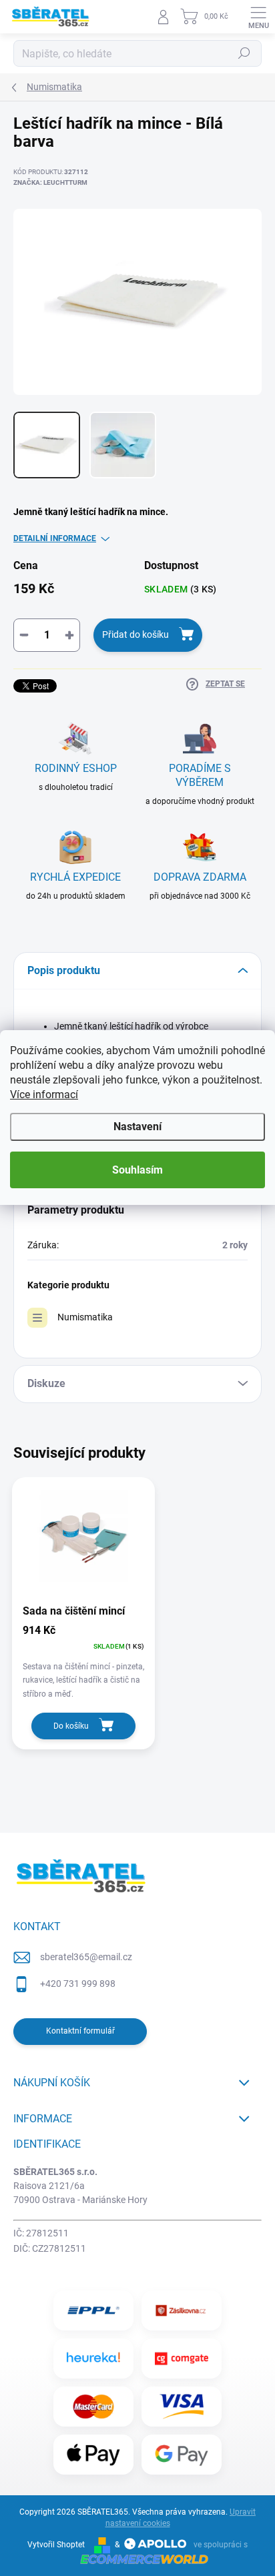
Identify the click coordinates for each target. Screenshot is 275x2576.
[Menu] (258, 17)
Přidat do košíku (135, 634)
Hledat (244, 53)
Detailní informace (55, 538)
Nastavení (137, 1127)
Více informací (44, 1095)
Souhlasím (137, 1170)
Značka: (50, 182)
